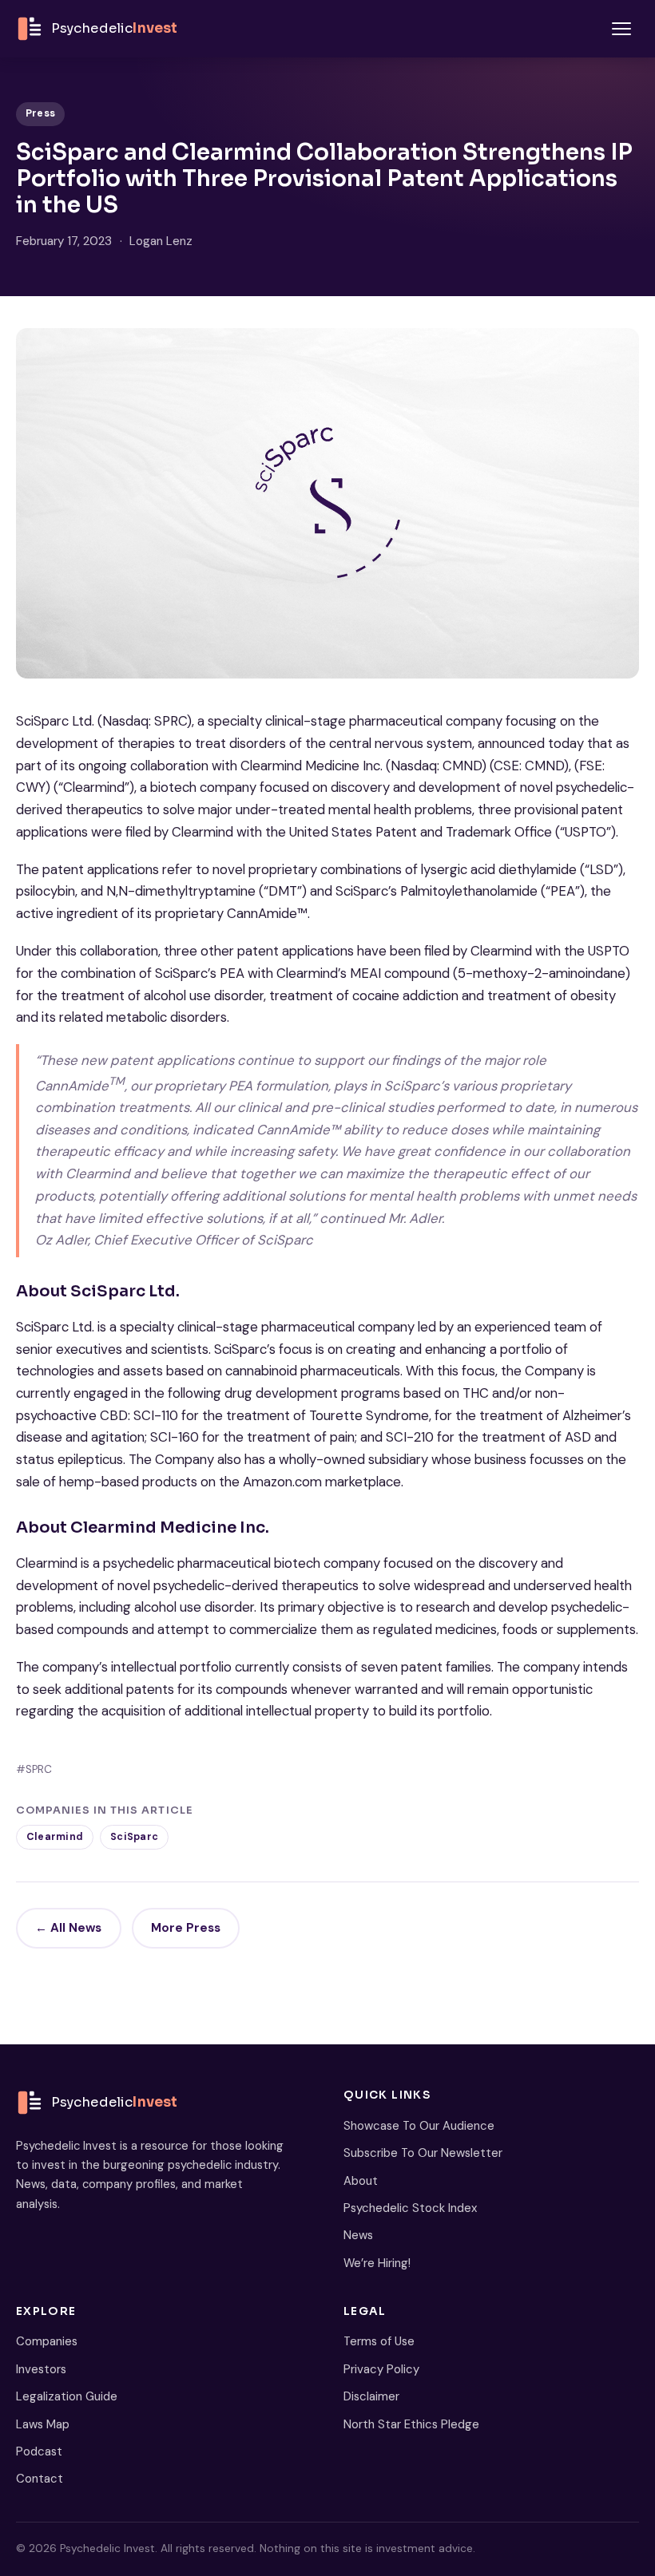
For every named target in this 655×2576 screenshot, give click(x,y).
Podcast (39, 2451)
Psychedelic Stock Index (410, 2208)
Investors (41, 2369)
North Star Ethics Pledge (411, 2424)
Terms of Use (379, 2341)
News (358, 2235)
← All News (68, 1928)
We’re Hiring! (377, 2263)
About (361, 2181)
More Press (186, 1928)
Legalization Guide (67, 2396)
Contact (40, 2479)
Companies (47, 2341)
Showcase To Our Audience (419, 2126)
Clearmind (55, 1837)
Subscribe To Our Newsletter (423, 2153)
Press (40, 113)
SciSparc (134, 1837)
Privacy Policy (381, 2369)
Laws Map (43, 2424)
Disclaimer (371, 2396)
